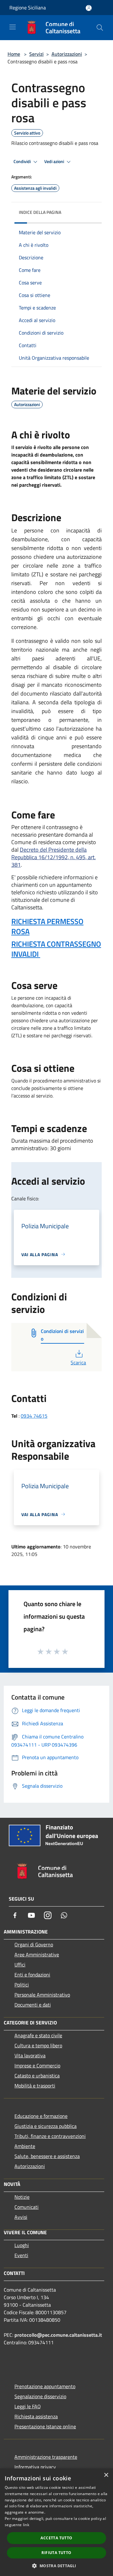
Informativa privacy (35, 2467)
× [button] (106, 2475)
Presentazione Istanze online (45, 2426)
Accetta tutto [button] (56, 2538)
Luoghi (22, 2245)
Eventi (21, 2255)
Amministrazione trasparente (46, 2457)
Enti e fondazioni (32, 1975)
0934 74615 (34, 1416)
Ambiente (25, 2146)
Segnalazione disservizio (40, 2396)
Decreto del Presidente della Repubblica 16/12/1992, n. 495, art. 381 (54, 857)
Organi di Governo (34, 1944)
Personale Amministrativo (42, 1995)
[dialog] (56, 2522)
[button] (56, 2566)
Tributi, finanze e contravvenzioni (50, 2136)
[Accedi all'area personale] (89, 8)
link (26, 2525)
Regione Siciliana (28, 8)
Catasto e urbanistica (37, 2076)
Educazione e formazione (41, 2116)
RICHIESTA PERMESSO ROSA (47, 926)
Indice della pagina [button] (40, 212)
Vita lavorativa (30, 2055)
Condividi (23, 161)
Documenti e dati (33, 2005)
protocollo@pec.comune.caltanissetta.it (58, 2335)
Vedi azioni (55, 161)
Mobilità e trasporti (35, 2086)
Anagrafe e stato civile (38, 2035)
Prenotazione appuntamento (45, 2386)
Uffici (20, 1965)
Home (14, 54)
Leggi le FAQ (28, 2406)
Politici (22, 1985)
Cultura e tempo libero (38, 2045)
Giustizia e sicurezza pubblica (46, 2126)
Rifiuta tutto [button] (56, 2553)
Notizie (22, 2197)
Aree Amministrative (37, 1954)
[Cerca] (100, 28)
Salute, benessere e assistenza (47, 2156)
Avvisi (21, 2217)
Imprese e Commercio (37, 2066)
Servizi (36, 54)
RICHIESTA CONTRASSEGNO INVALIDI (56, 949)
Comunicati (27, 2207)
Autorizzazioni (67, 54)
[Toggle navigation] (13, 27)
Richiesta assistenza (36, 2416)
